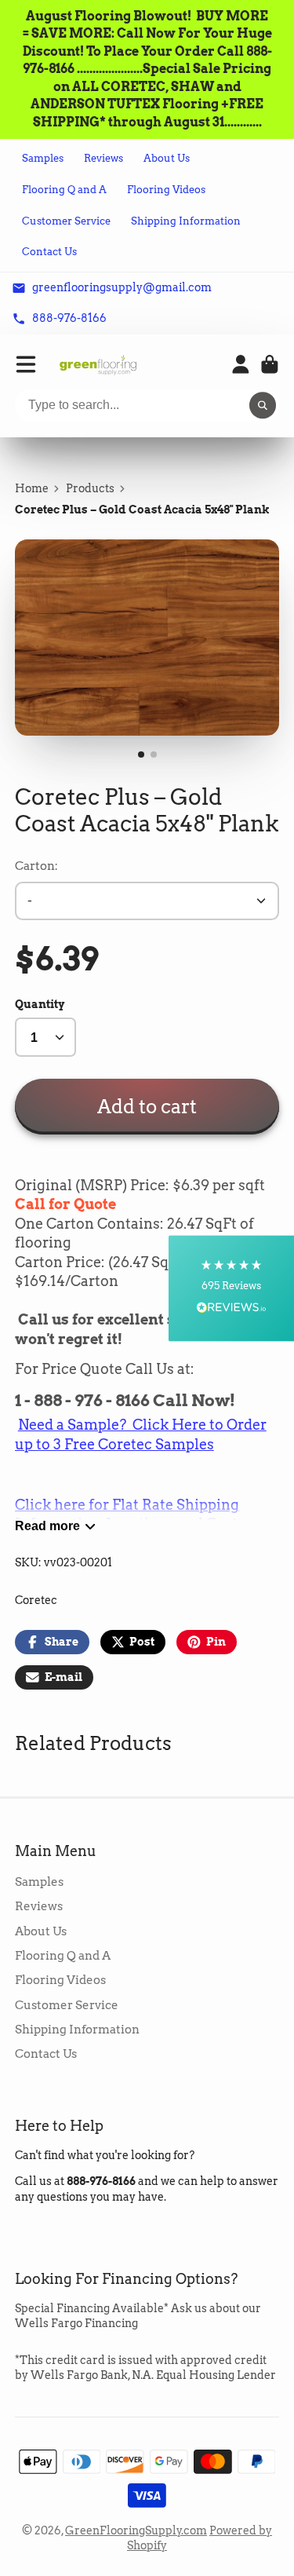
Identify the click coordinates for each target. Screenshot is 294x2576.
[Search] (263, 406)
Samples (43, 158)
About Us (167, 158)
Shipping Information (186, 221)
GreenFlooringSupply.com (136, 2530)
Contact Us (49, 252)
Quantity (40, 1004)
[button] (231, 1288)
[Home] (98, 365)
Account (241, 364)
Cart (270, 364)
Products (90, 488)
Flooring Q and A (64, 190)
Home (32, 488)
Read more (47, 1526)
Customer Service (66, 221)
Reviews (103, 158)
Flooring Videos (166, 190)
